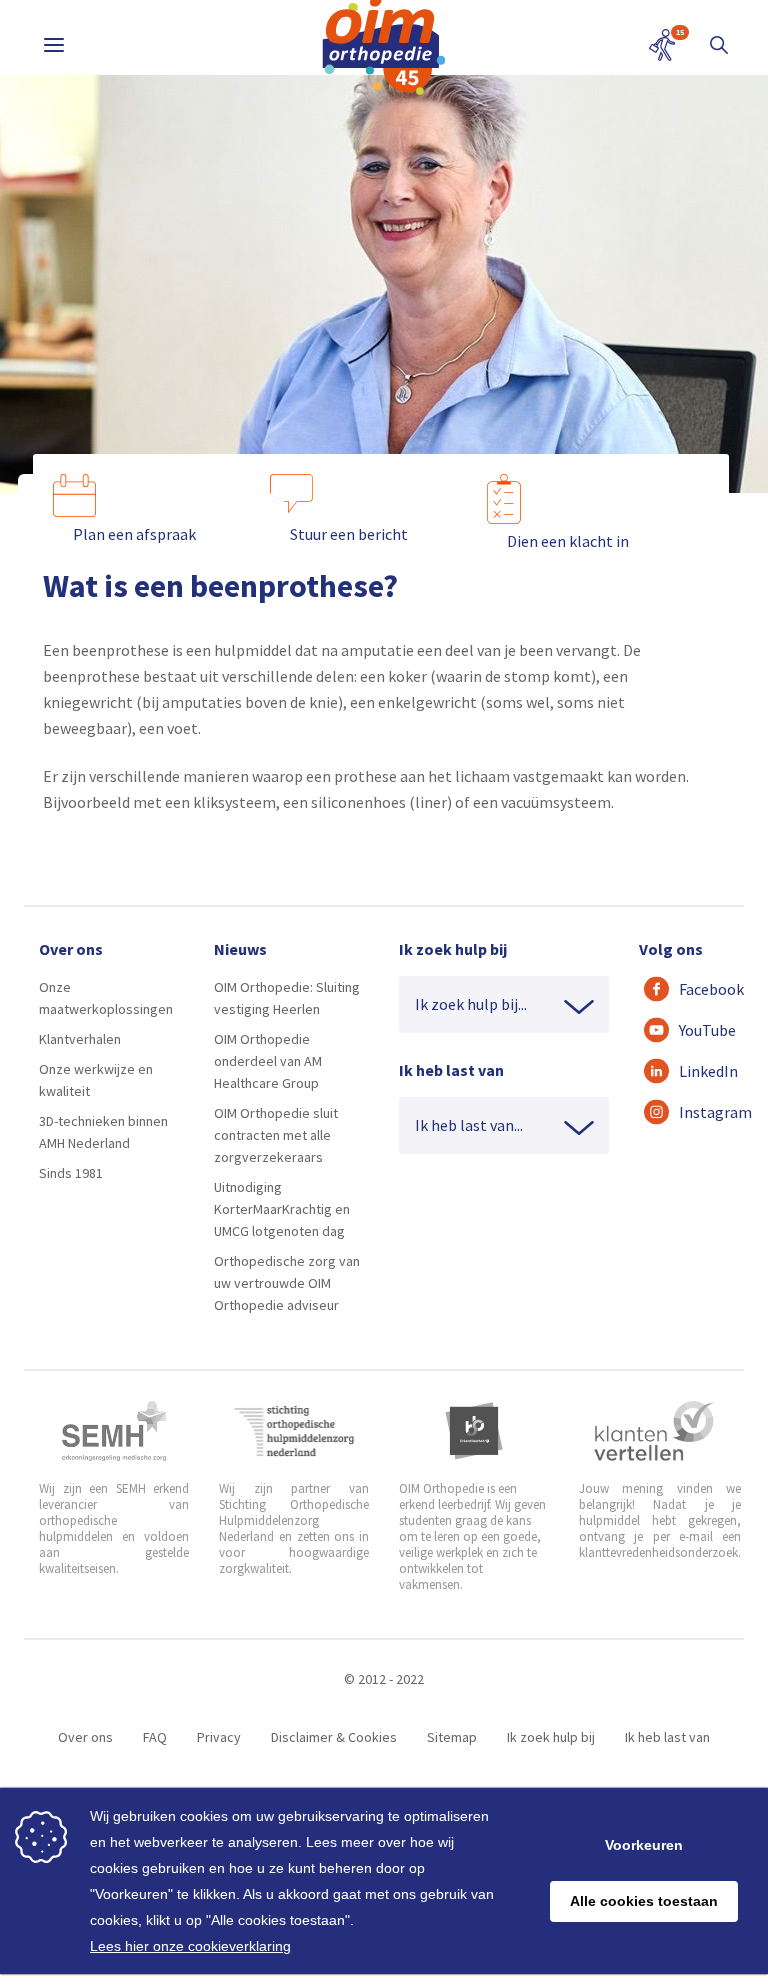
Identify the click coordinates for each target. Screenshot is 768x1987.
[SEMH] (114, 1431)
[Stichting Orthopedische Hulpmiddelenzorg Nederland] (294, 1431)
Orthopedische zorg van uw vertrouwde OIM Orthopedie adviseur (287, 1283)
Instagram (701, 1112)
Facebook (701, 989)
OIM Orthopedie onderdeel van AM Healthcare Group (268, 1061)
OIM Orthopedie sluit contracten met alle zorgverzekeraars (276, 1135)
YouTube (701, 1030)
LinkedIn (701, 1071)
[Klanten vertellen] (654, 1431)
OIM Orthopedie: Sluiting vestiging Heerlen (287, 998)
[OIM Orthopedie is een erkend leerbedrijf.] (474, 1431)
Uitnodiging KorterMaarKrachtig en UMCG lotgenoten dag (282, 1209)
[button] (719, 45)
